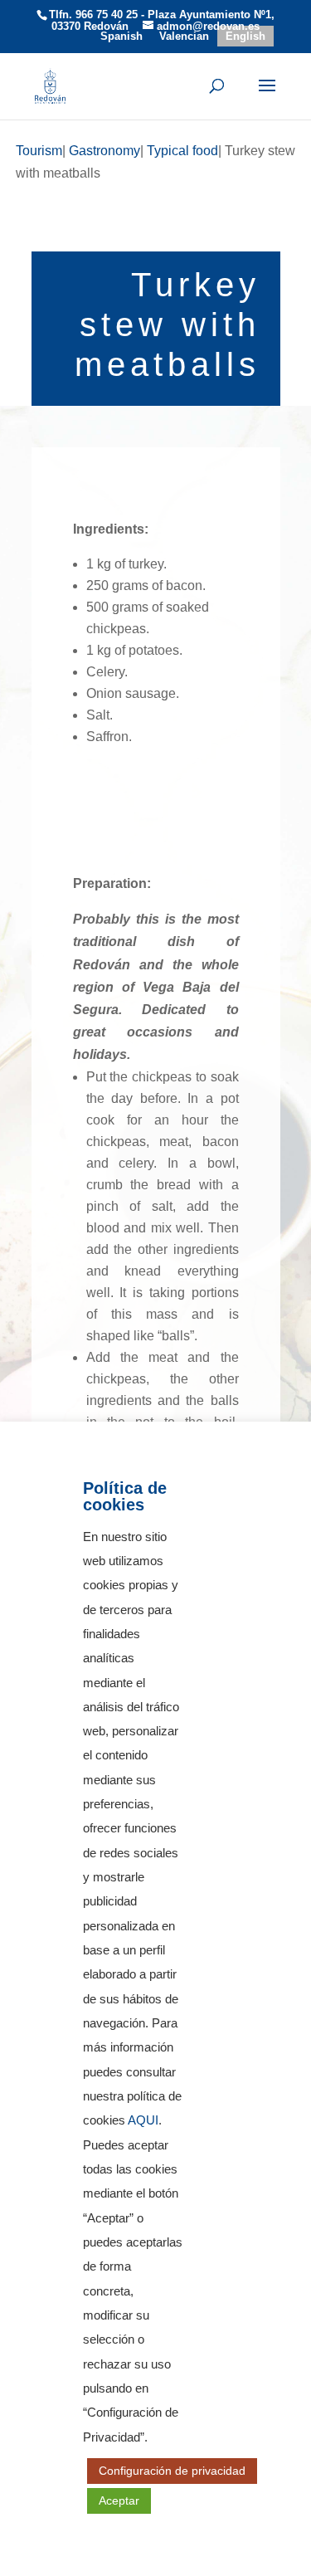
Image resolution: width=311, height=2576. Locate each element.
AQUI (143, 2120)
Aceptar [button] (119, 2500)
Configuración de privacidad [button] (172, 2471)
